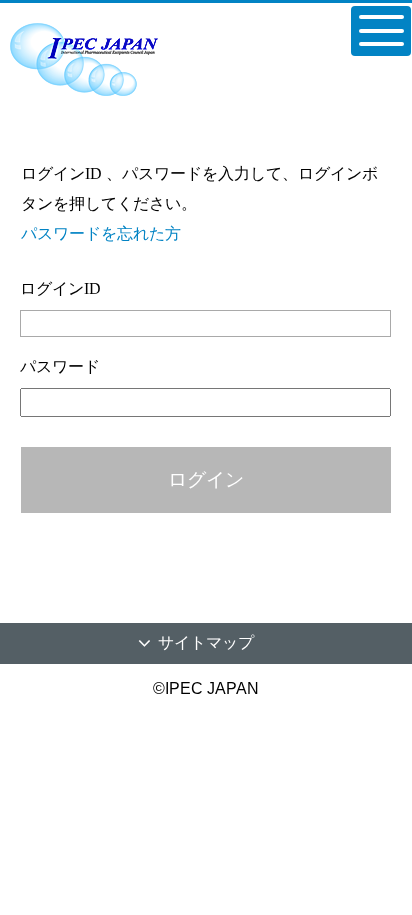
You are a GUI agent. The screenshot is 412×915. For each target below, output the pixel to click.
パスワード (60, 366)
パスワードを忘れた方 (101, 233)
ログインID (60, 288)
